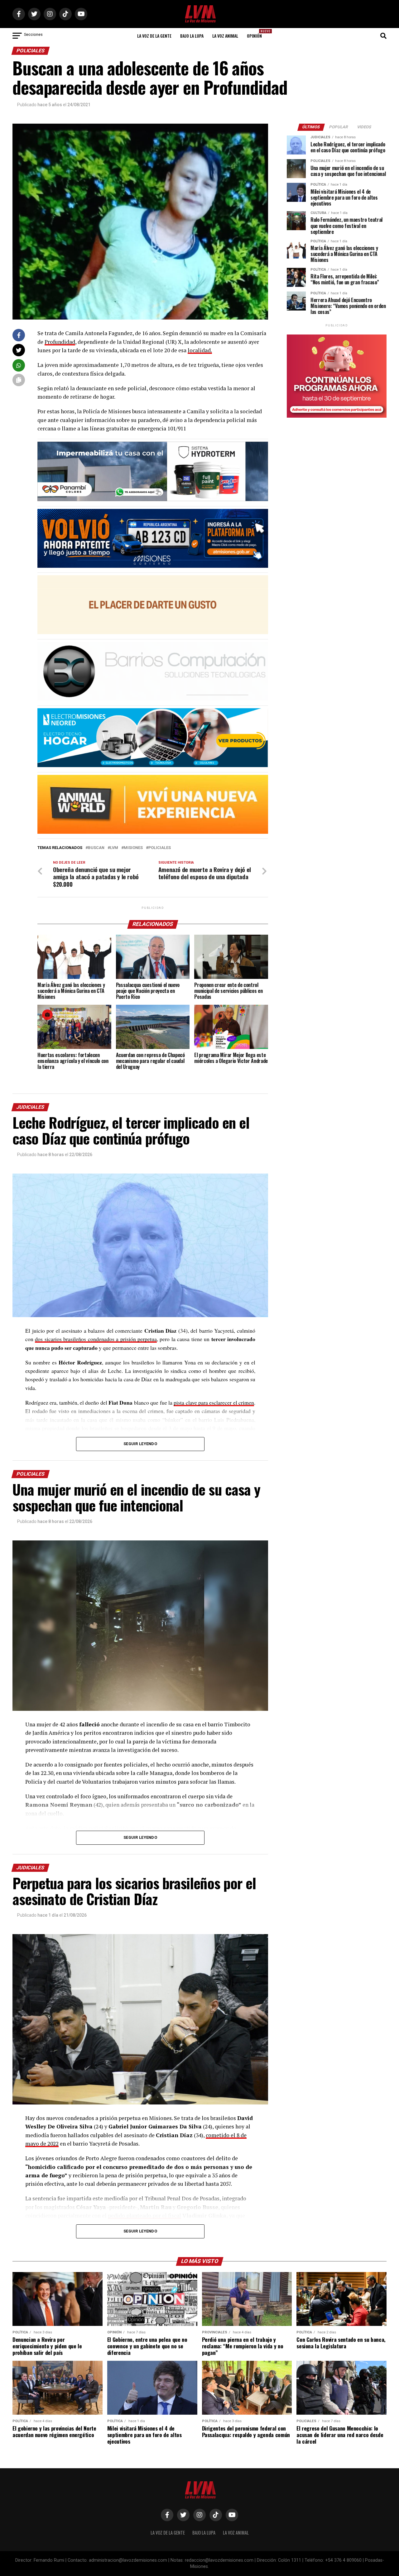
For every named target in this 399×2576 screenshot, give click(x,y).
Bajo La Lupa (192, 36)
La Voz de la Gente (154, 36)
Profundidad (60, 342)
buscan (96, 848)
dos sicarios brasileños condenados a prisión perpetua (96, 1339)
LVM (114, 848)
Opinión (256, 34)
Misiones (133, 848)
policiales (160, 848)
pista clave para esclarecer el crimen (214, 1402)
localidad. (200, 350)
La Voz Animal (225, 36)
